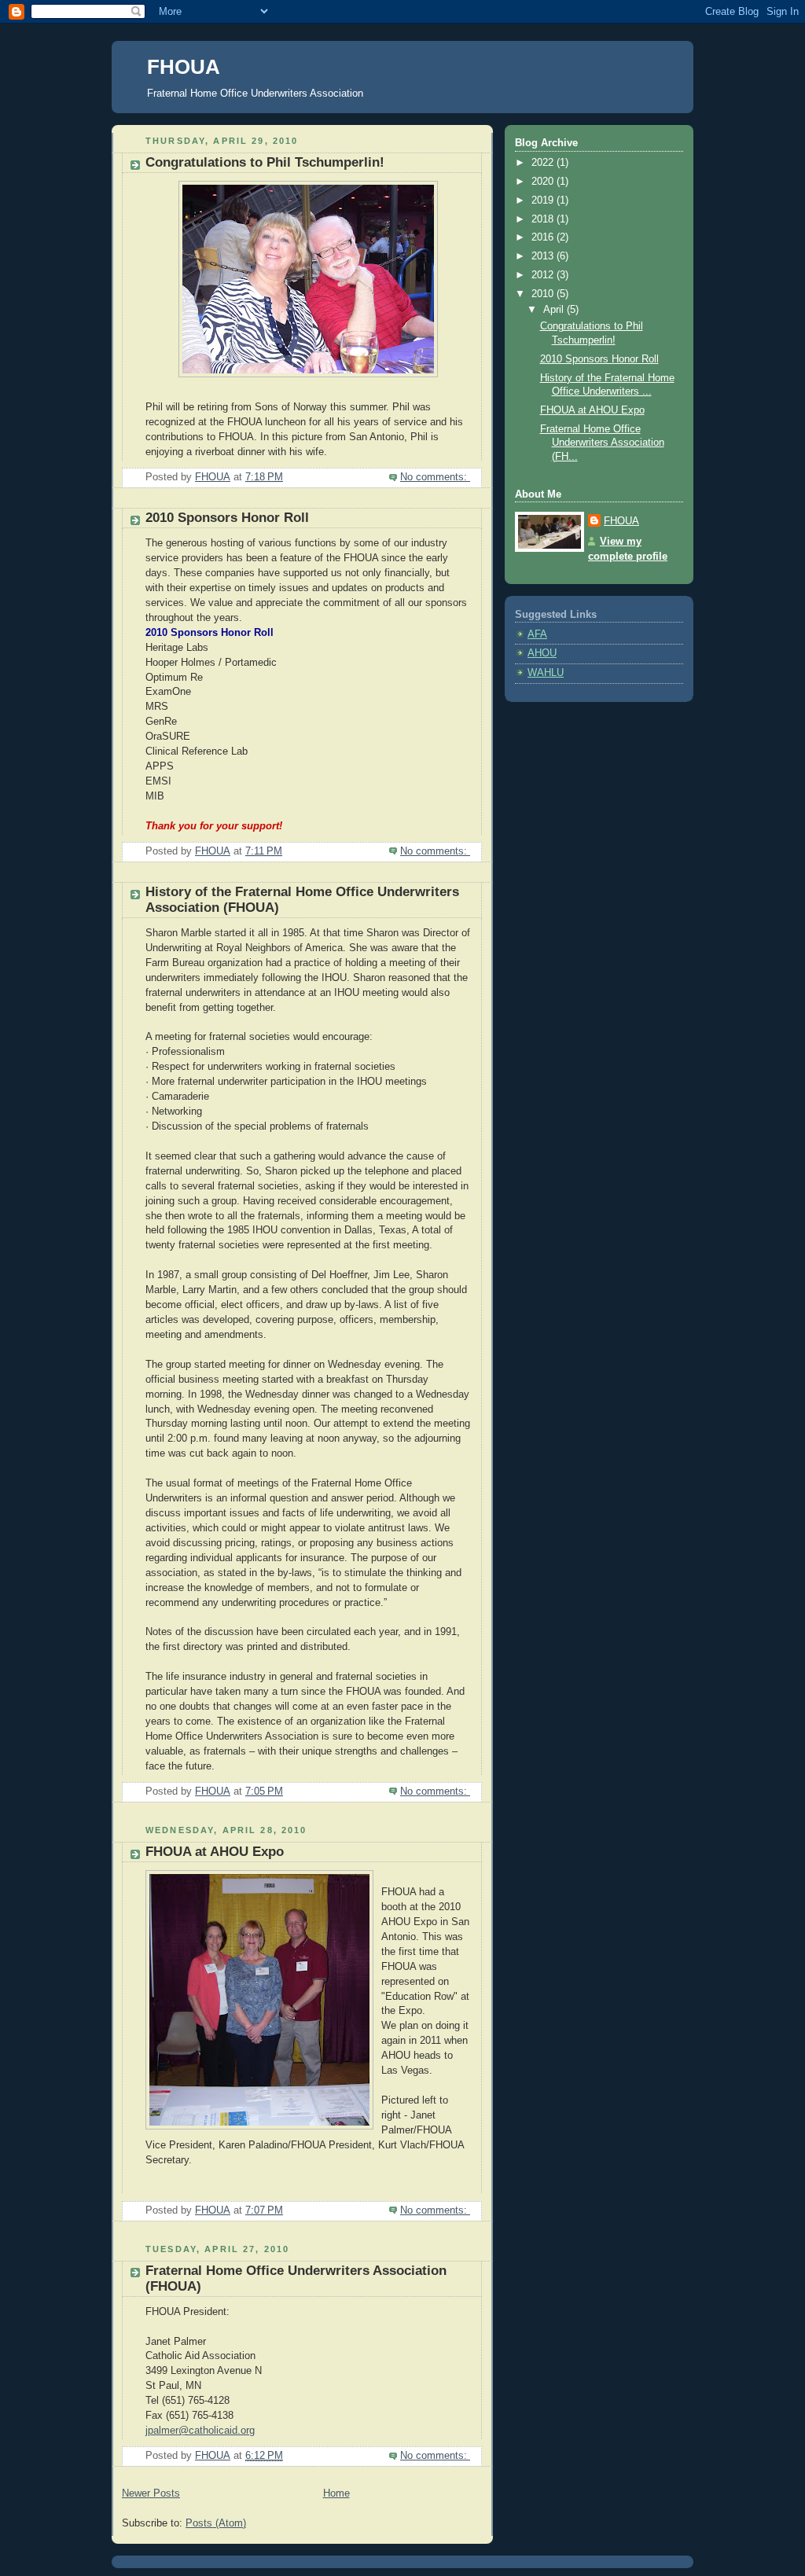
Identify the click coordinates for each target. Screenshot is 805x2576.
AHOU (542, 653)
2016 (544, 237)
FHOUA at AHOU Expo (215, 1852)
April (555, 310)
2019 (544, 200)
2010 (544, 294)
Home (336, 2493)
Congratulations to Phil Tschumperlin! (265, 162)
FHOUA (184, 67)
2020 (544, 182)
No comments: (435, 477)
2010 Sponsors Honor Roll (227, 518)
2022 (544, 163)
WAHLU (546, 673)
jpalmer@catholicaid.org (200, 2431)
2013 (544, 256)
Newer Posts (151, 2493)
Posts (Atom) (216, 2523)
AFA (537, 634)
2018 (544, 219)
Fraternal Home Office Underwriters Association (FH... (602, 443)
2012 (544, 275)
